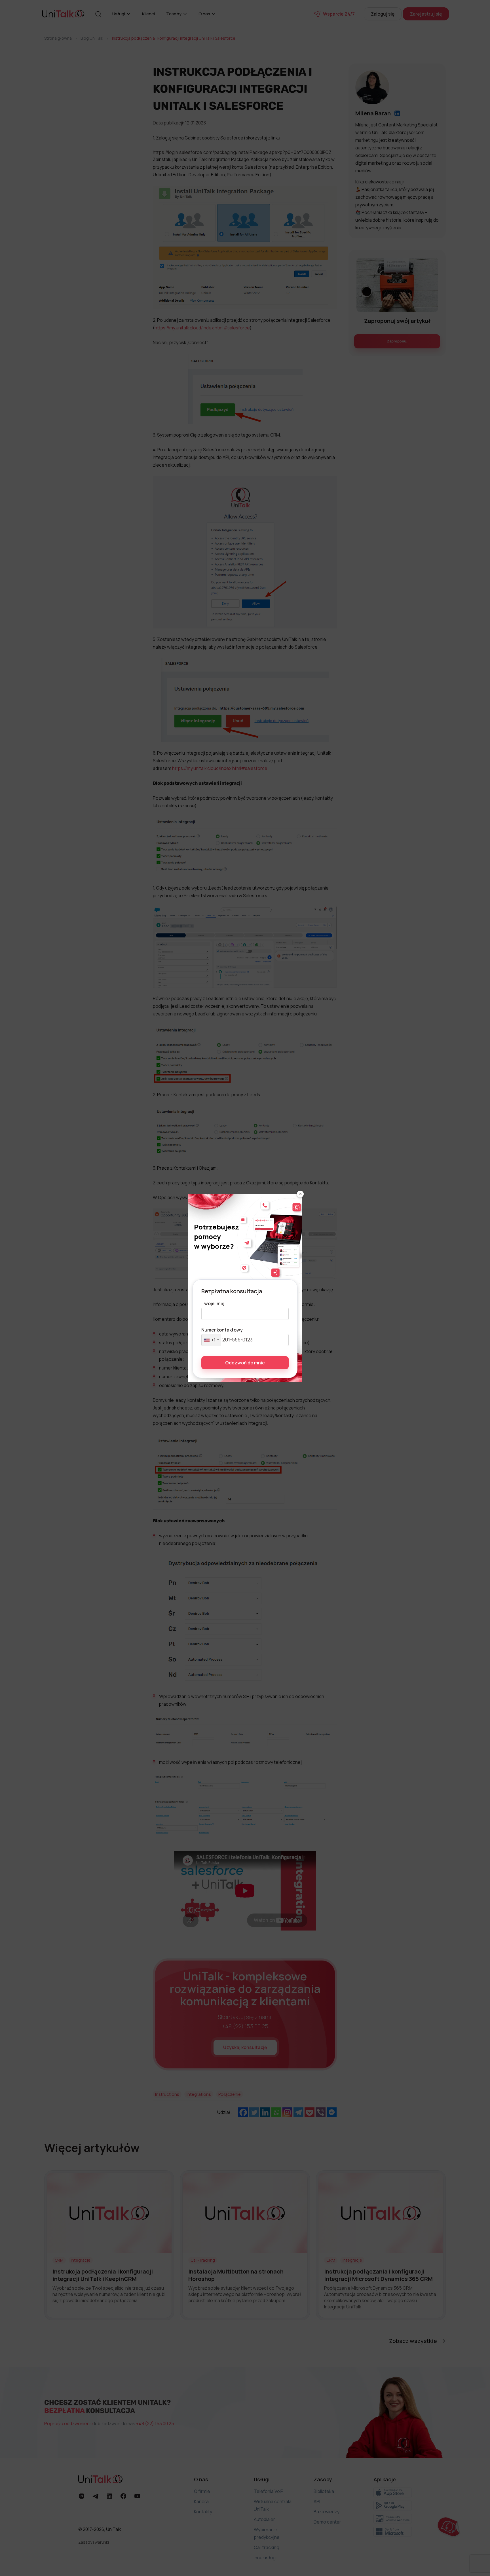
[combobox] (211, 1340)
